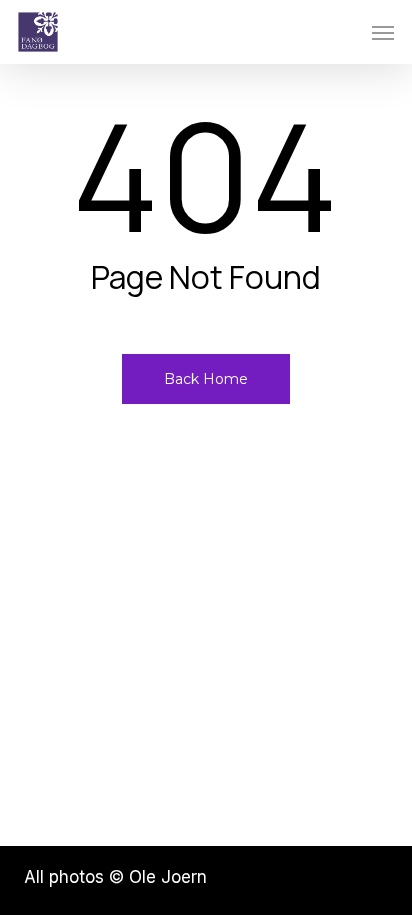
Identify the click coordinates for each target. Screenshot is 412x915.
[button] (383, 32)
